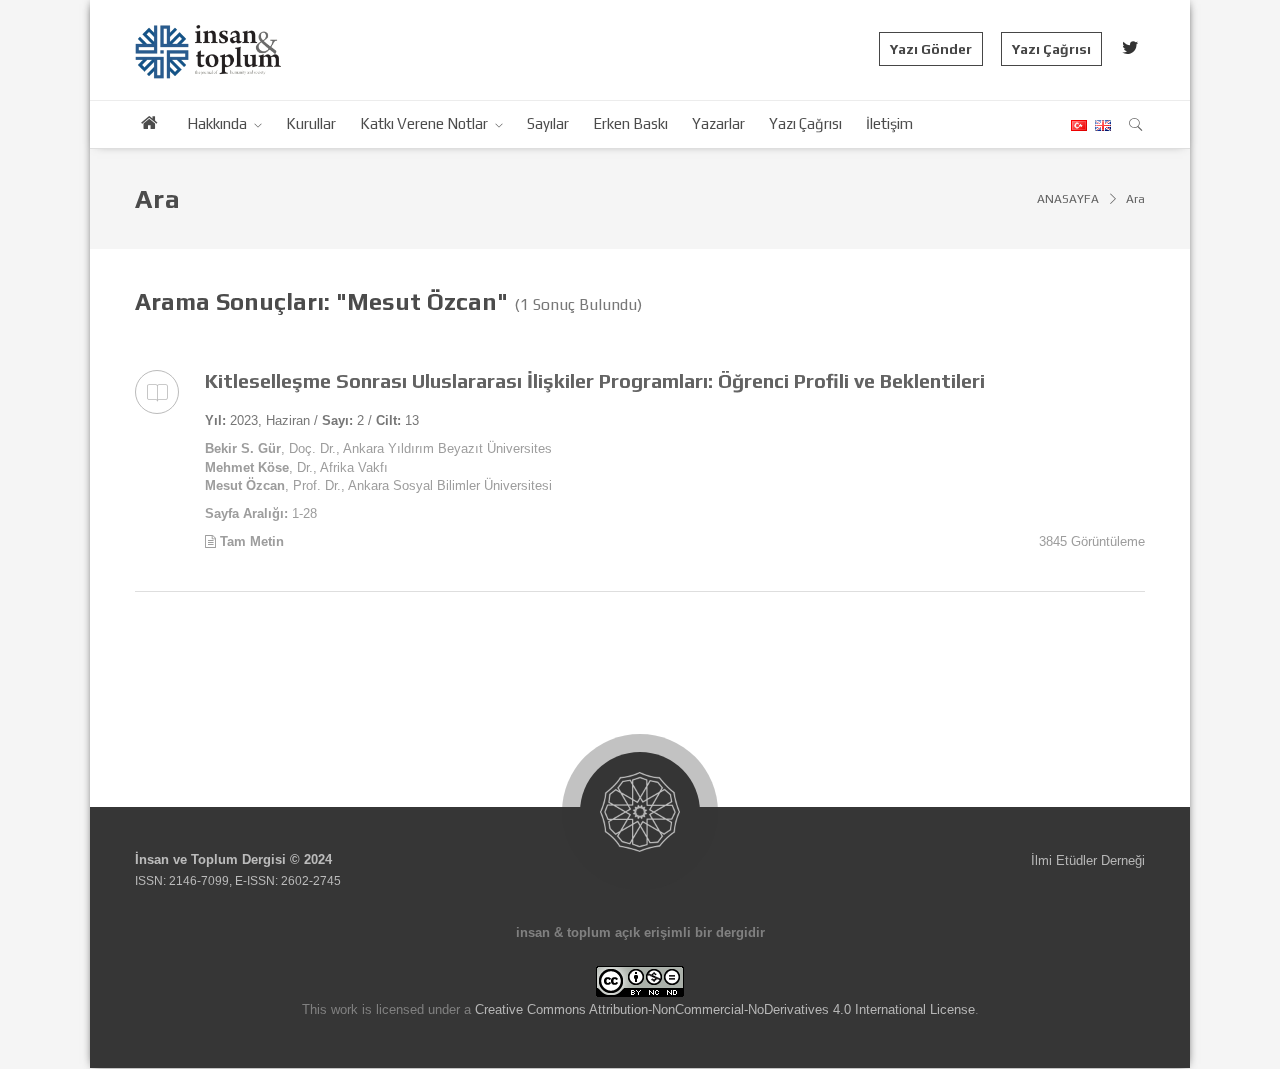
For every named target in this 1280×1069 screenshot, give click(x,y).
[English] (1100, 125)
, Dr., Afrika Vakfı (296, 467)
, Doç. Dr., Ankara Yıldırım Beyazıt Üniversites (378, 448)
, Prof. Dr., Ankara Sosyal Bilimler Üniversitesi (378, 485)
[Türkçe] (1078, 125)
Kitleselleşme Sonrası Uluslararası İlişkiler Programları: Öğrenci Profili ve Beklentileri (595, 380)
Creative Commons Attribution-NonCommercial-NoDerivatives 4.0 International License (725, 1009)
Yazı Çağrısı (1051, 49)
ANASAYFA (1068, 199)
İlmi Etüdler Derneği (1088, 860)
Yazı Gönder (931, 49)
